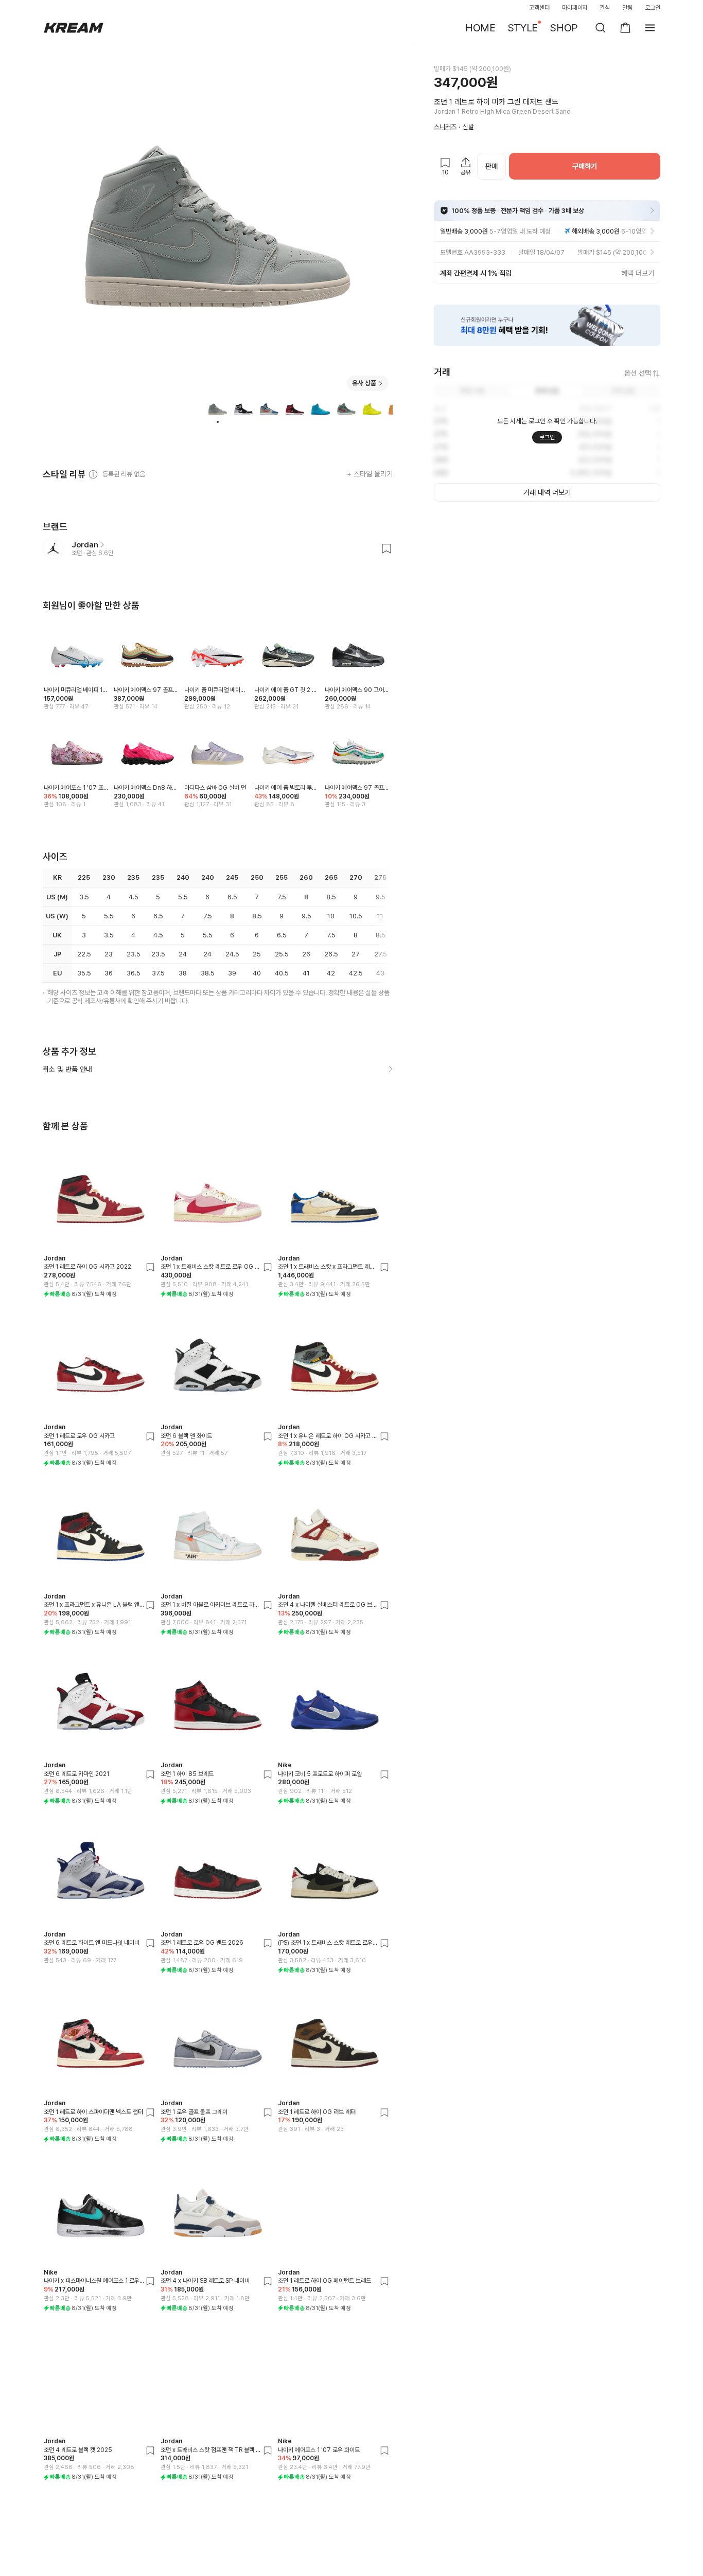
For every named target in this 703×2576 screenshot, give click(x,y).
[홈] (74, 28)
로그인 (653, 8)
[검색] (601, 28)
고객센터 (539, 8)
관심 (605, 8)
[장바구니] (625, 28)
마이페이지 (575, 8)
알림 (627, 8)
